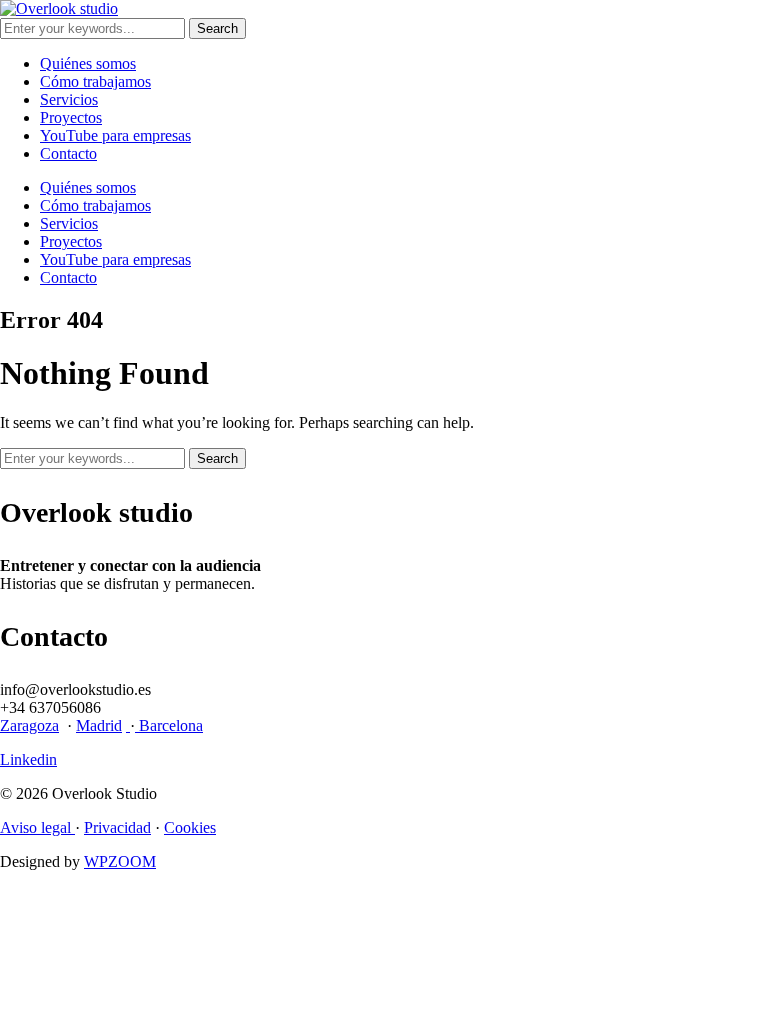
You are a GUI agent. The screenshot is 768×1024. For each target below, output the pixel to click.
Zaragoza (29, 725)
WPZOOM (120, 861)
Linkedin (28, 759)
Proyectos (71, 117)
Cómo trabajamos (95, 81)
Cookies (190, 827)
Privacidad (117, 827)
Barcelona (169, 725)
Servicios (69, 99)
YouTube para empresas (115, 135)
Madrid (99, 725)
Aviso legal (37, 827)
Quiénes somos (88, 63)
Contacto (68, 153)
